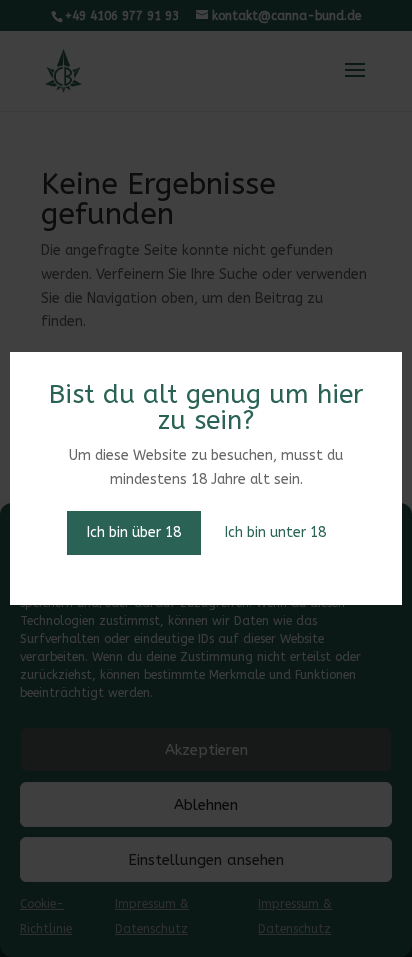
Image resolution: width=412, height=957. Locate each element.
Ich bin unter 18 (275, 532)
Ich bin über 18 (134, 532)
